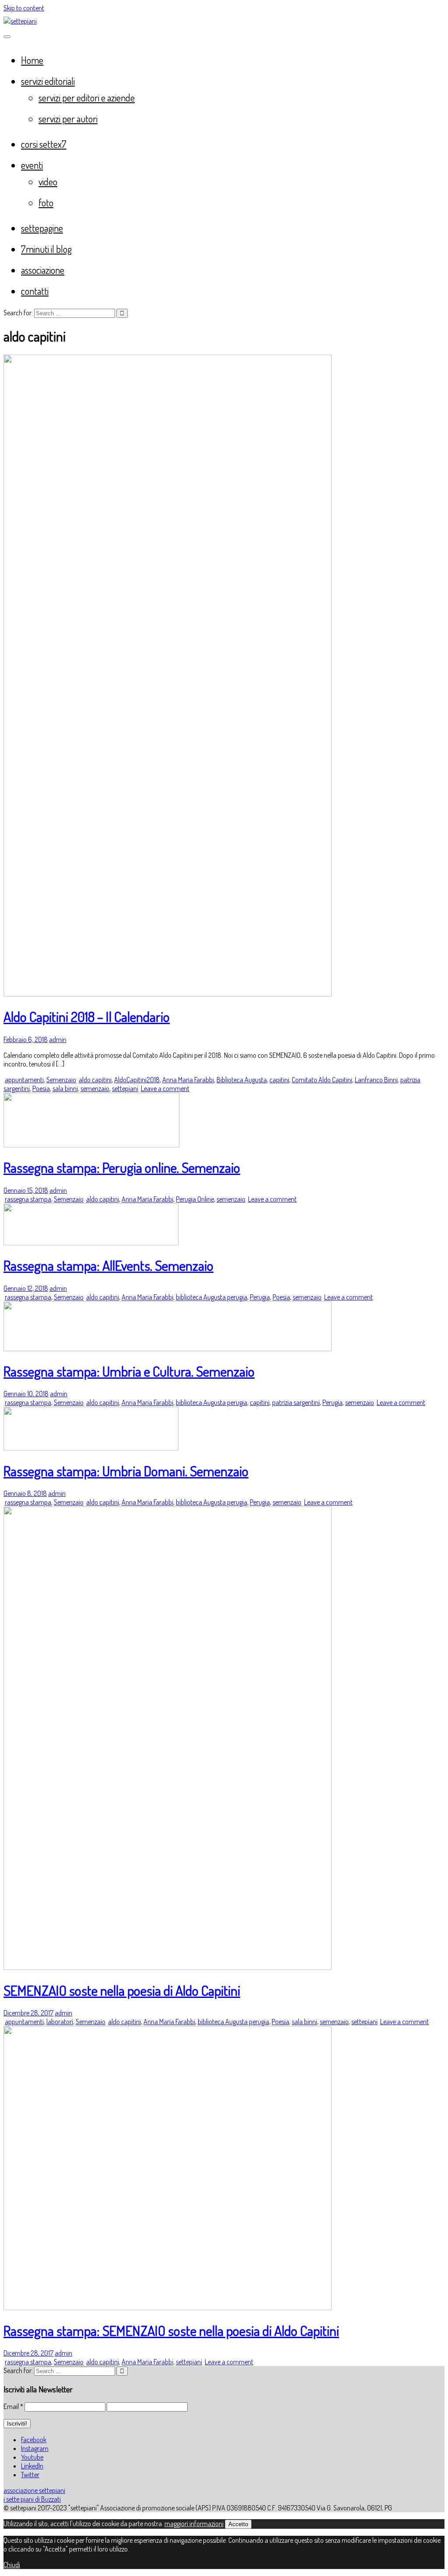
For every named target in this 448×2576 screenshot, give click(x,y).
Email (13, 2406)
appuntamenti (24, 1080)
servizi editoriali (48, 81)
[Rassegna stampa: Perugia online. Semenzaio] (91, 1145)
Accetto (238, 2524)
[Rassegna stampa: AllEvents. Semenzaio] (91, 1243)
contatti (35, 291)
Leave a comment (165, 1088)
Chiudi (12, 2565)
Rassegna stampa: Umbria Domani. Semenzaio (126, 1471)
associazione (43, 270)
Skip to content (24, 8)
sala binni (65, 1088)
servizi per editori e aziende (87, 98)
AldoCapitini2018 (137, 1080)
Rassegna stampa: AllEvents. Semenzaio (108, 1265)
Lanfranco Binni (376, 1080)
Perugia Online (195, 1199)
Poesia (41, 1088)
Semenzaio (61, 1080)
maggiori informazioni (194, 2524)
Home (32, 60)
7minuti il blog (46, 249)
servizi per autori (68, 119)
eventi (32, 165)
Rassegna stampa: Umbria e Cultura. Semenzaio (129, 1371)
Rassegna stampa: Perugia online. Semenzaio (122, 1167)
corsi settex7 (44, 144)
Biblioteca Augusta (242, 1080)
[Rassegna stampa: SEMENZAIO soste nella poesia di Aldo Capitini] (168, 2308)
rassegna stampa (28, 1199)
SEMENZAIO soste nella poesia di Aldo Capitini (122, 1990)
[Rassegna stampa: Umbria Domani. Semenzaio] (91, 1448)
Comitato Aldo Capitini (322, 1080)
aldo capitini (95, 1080)
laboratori (60, 2022)
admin (58, 1039)
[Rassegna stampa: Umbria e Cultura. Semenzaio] (168, 1349)
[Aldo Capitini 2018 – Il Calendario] (168, 994)
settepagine (42, 228)
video (48, 181)
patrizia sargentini (296, 1402)
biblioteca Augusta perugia (212, 1297)
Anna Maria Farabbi (188, 1080)
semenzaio (95, 1088)
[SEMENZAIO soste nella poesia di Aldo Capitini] (168, 1967)
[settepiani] (20, 21)
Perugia (260, 1297)
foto (46, 202)
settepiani (125, 1088)
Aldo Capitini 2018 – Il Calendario (87, 1016)
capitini (279, 1080)
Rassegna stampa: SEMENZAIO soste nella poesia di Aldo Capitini (171, 2330)
